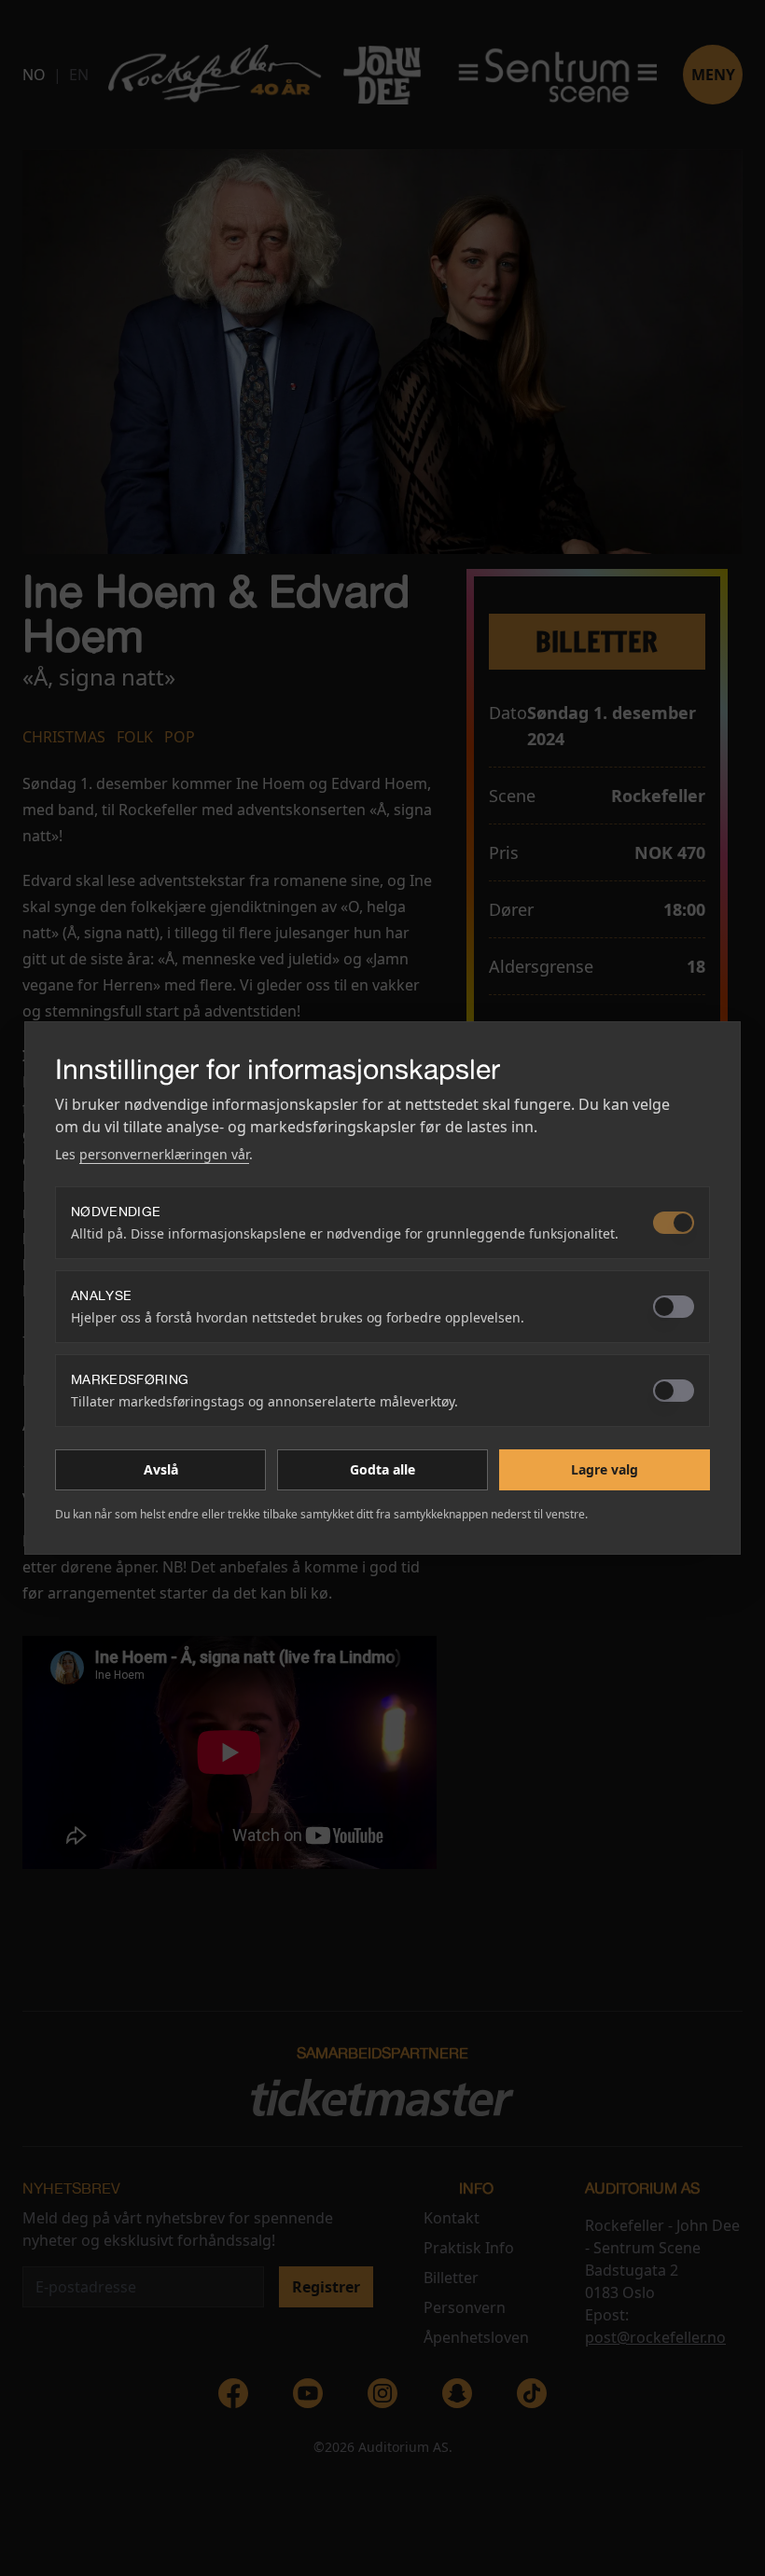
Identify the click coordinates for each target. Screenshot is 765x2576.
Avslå (161, 1469)
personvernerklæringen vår (164, 1154)
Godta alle (382, 1469)
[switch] (674, 1223)
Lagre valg (605, 1469)
